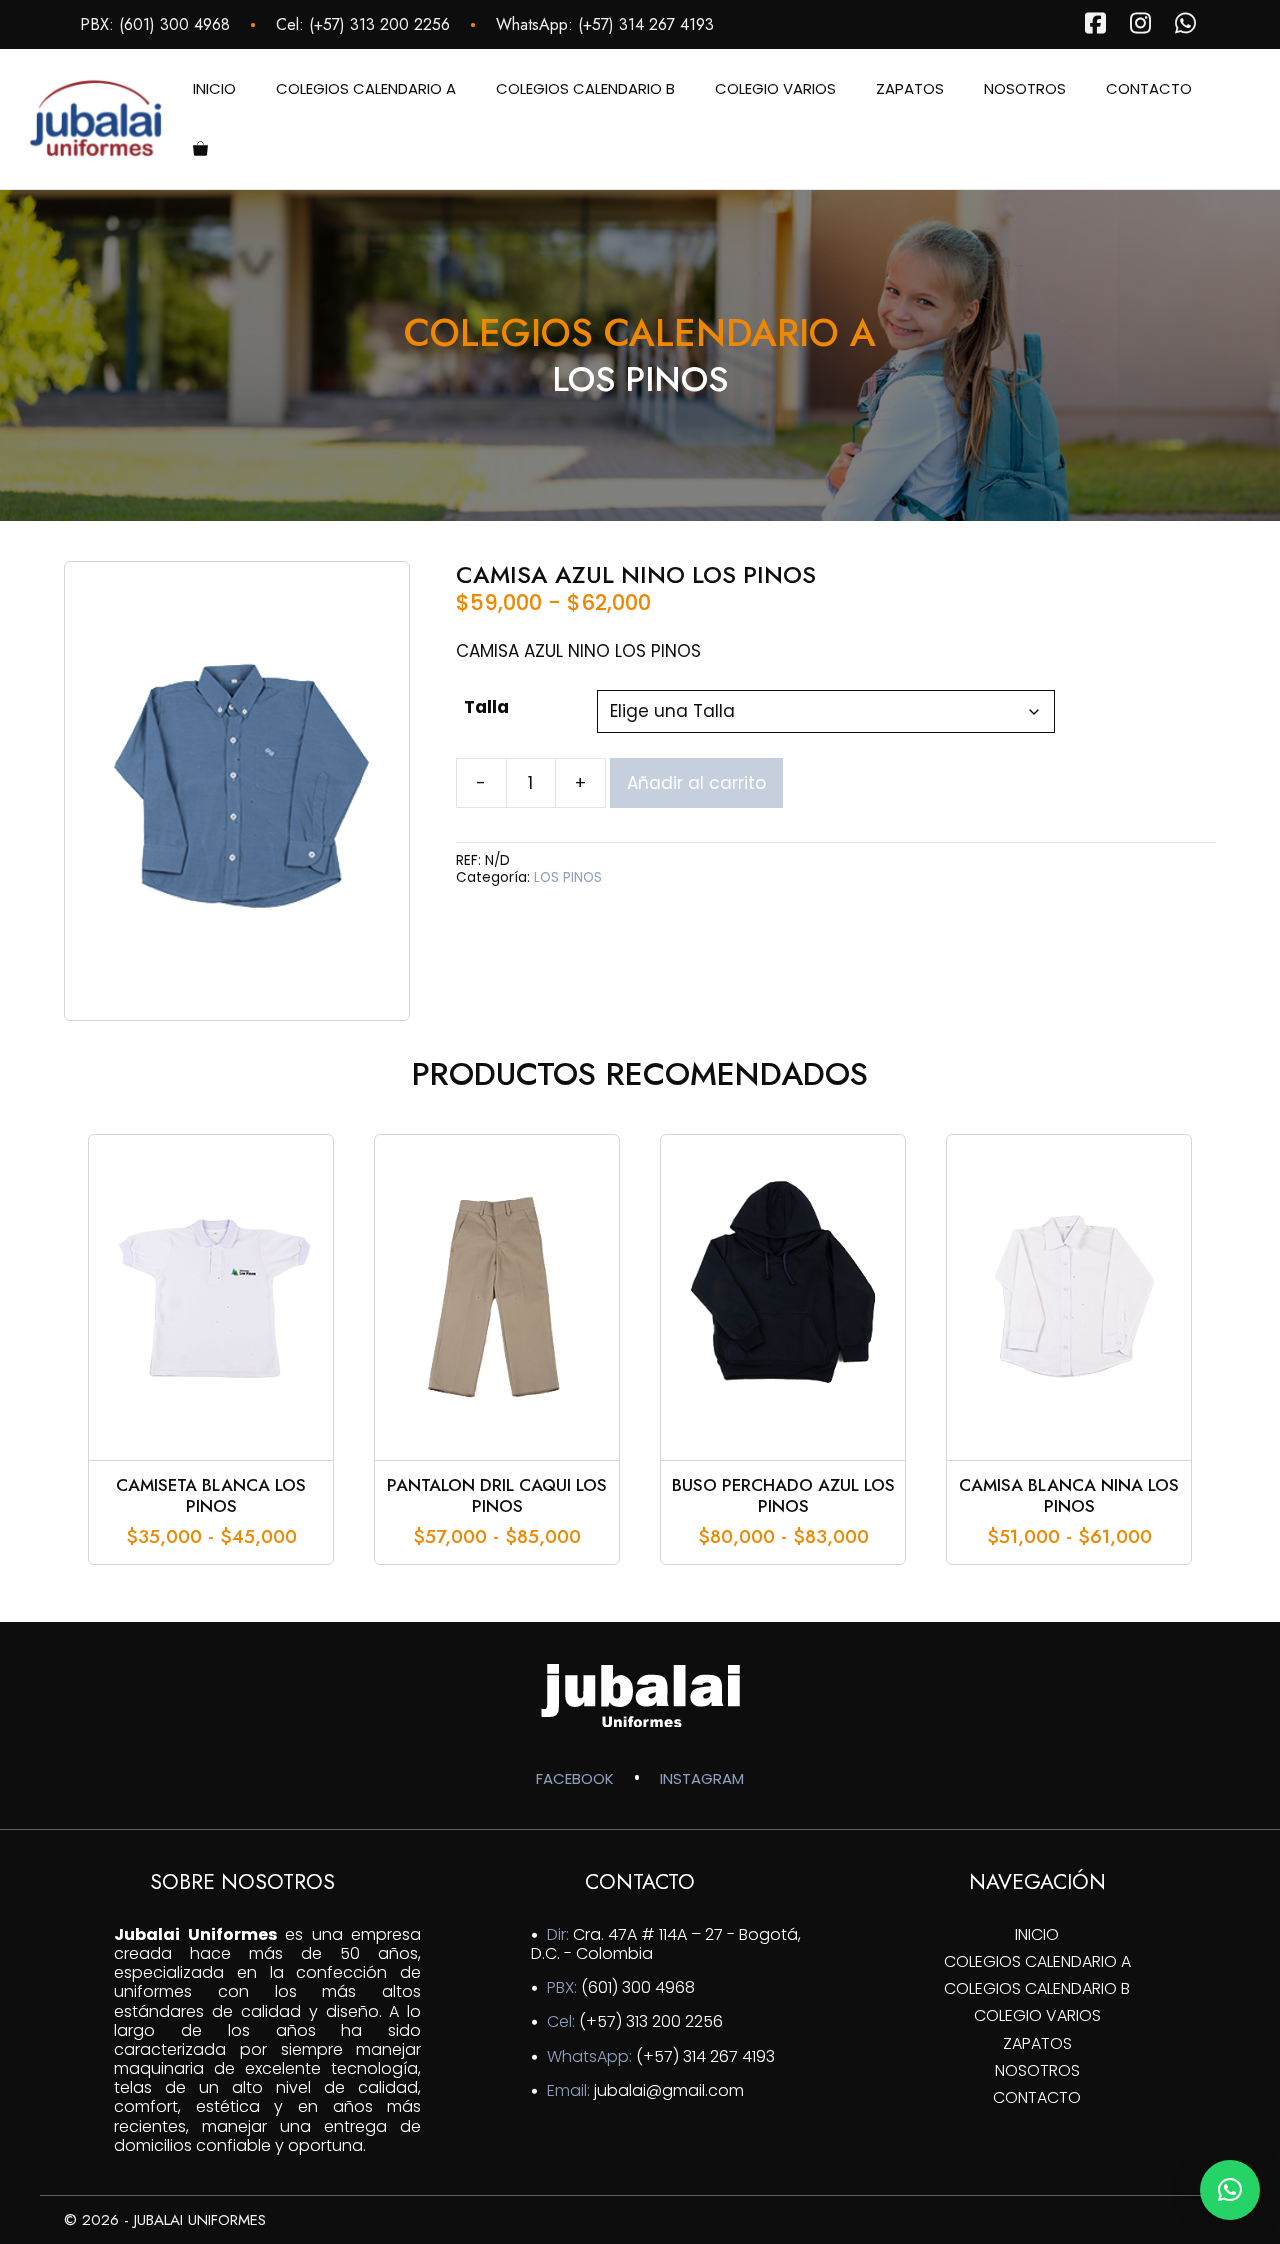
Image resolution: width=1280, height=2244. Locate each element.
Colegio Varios (775, 88)
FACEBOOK (575, 1778)
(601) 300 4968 (174, 24)
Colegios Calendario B (585, 88)
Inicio (214, 88)
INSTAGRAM (702, 1778)
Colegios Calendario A (366, 88)
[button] (1230, 2190)
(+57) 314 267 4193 (646, 24)
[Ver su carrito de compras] (200, 149)
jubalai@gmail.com (669, 2090)
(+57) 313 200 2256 (379, 24)
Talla (486, 707)
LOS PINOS (568, 877)
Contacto (1149, 88)
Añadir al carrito (696, 783)
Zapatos (910, 88)
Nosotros (1025, 88)
